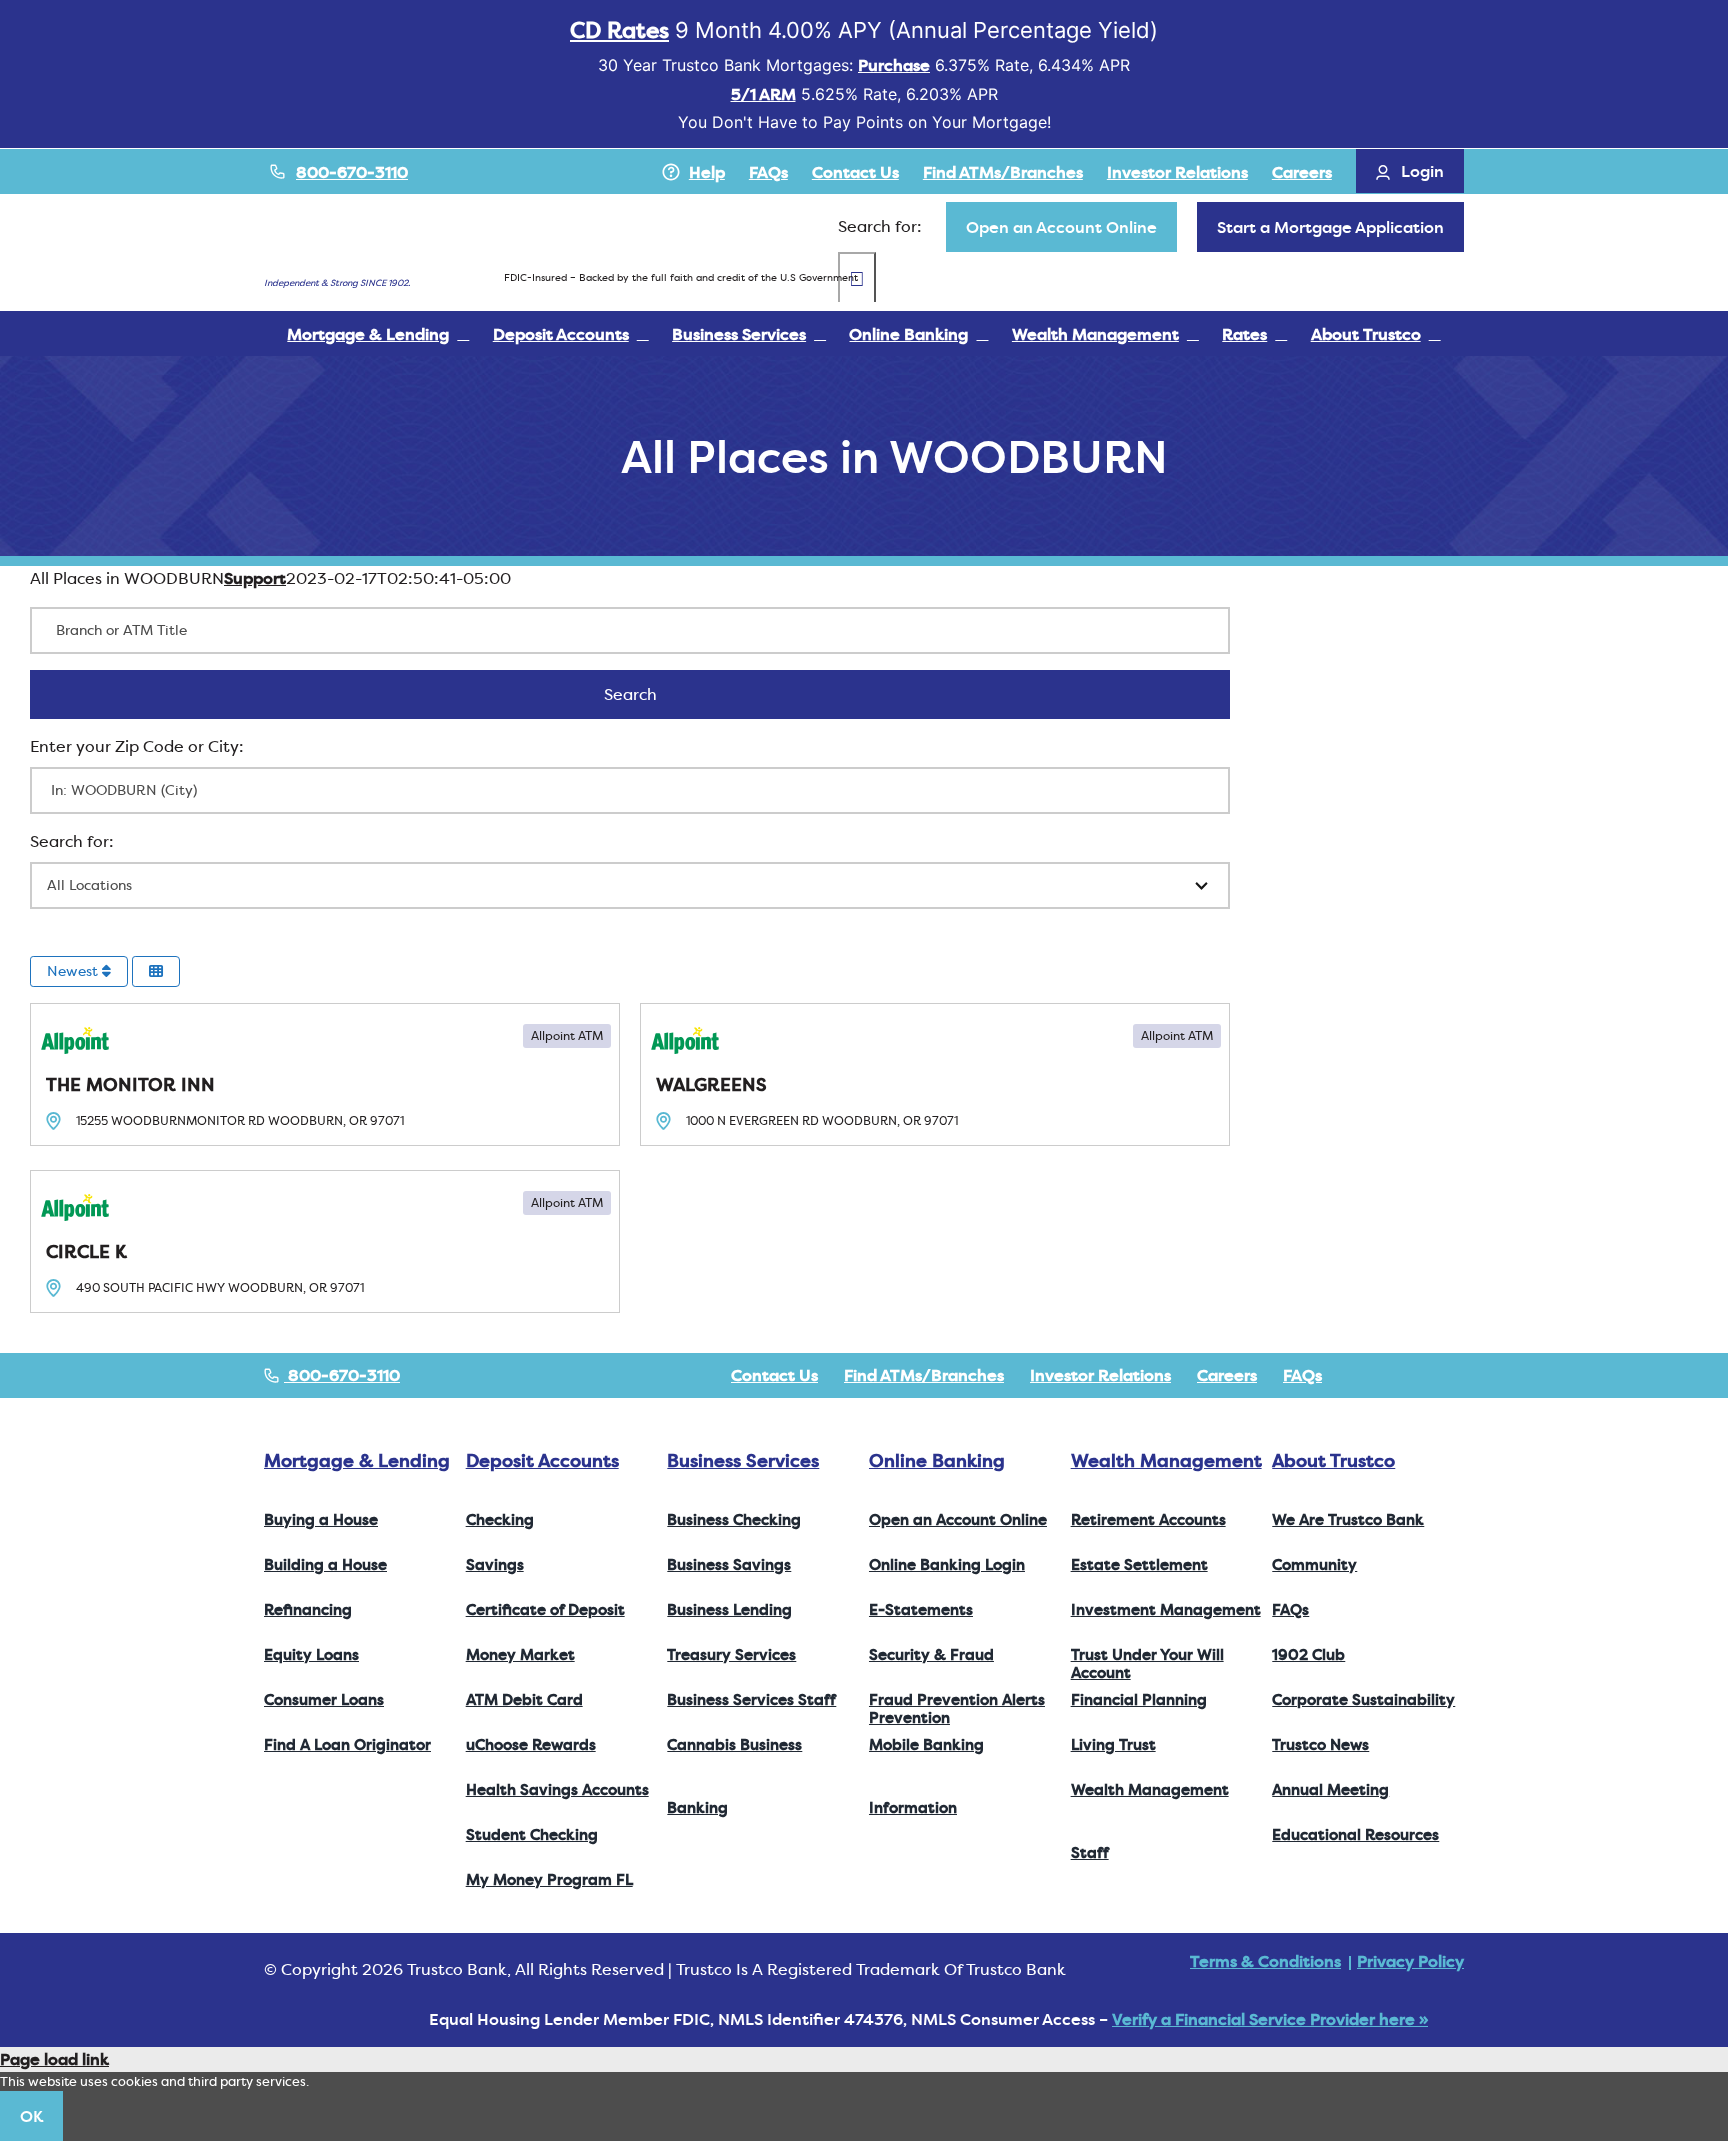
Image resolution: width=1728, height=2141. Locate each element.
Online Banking (937, 1460)
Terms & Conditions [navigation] (1265, 1961)
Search (656, 694)
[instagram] (1426, 1375)
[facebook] (1362, 1375)
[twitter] (1394, 1375)
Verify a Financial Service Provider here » (1270, 2019)
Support (255, 578)
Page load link (54, 2059)
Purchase (894, 65)
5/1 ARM (763, 94)
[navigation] (1061, 227)
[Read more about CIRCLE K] (325, 1241)
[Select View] (156, 971)
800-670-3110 (352, 172)
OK (31, 2116)
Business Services (743, 1460)
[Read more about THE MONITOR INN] (325, 1074)
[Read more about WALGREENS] (935, 1074)
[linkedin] (1458, 1375)
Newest (74, 971)
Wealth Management (1166, 1460)
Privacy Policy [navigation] (1410, 1961)
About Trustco (1333, 1460)
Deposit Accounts (542, 1460)
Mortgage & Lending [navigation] (357, 1460)
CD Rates (619, 30)
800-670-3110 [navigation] (342, 1375)
